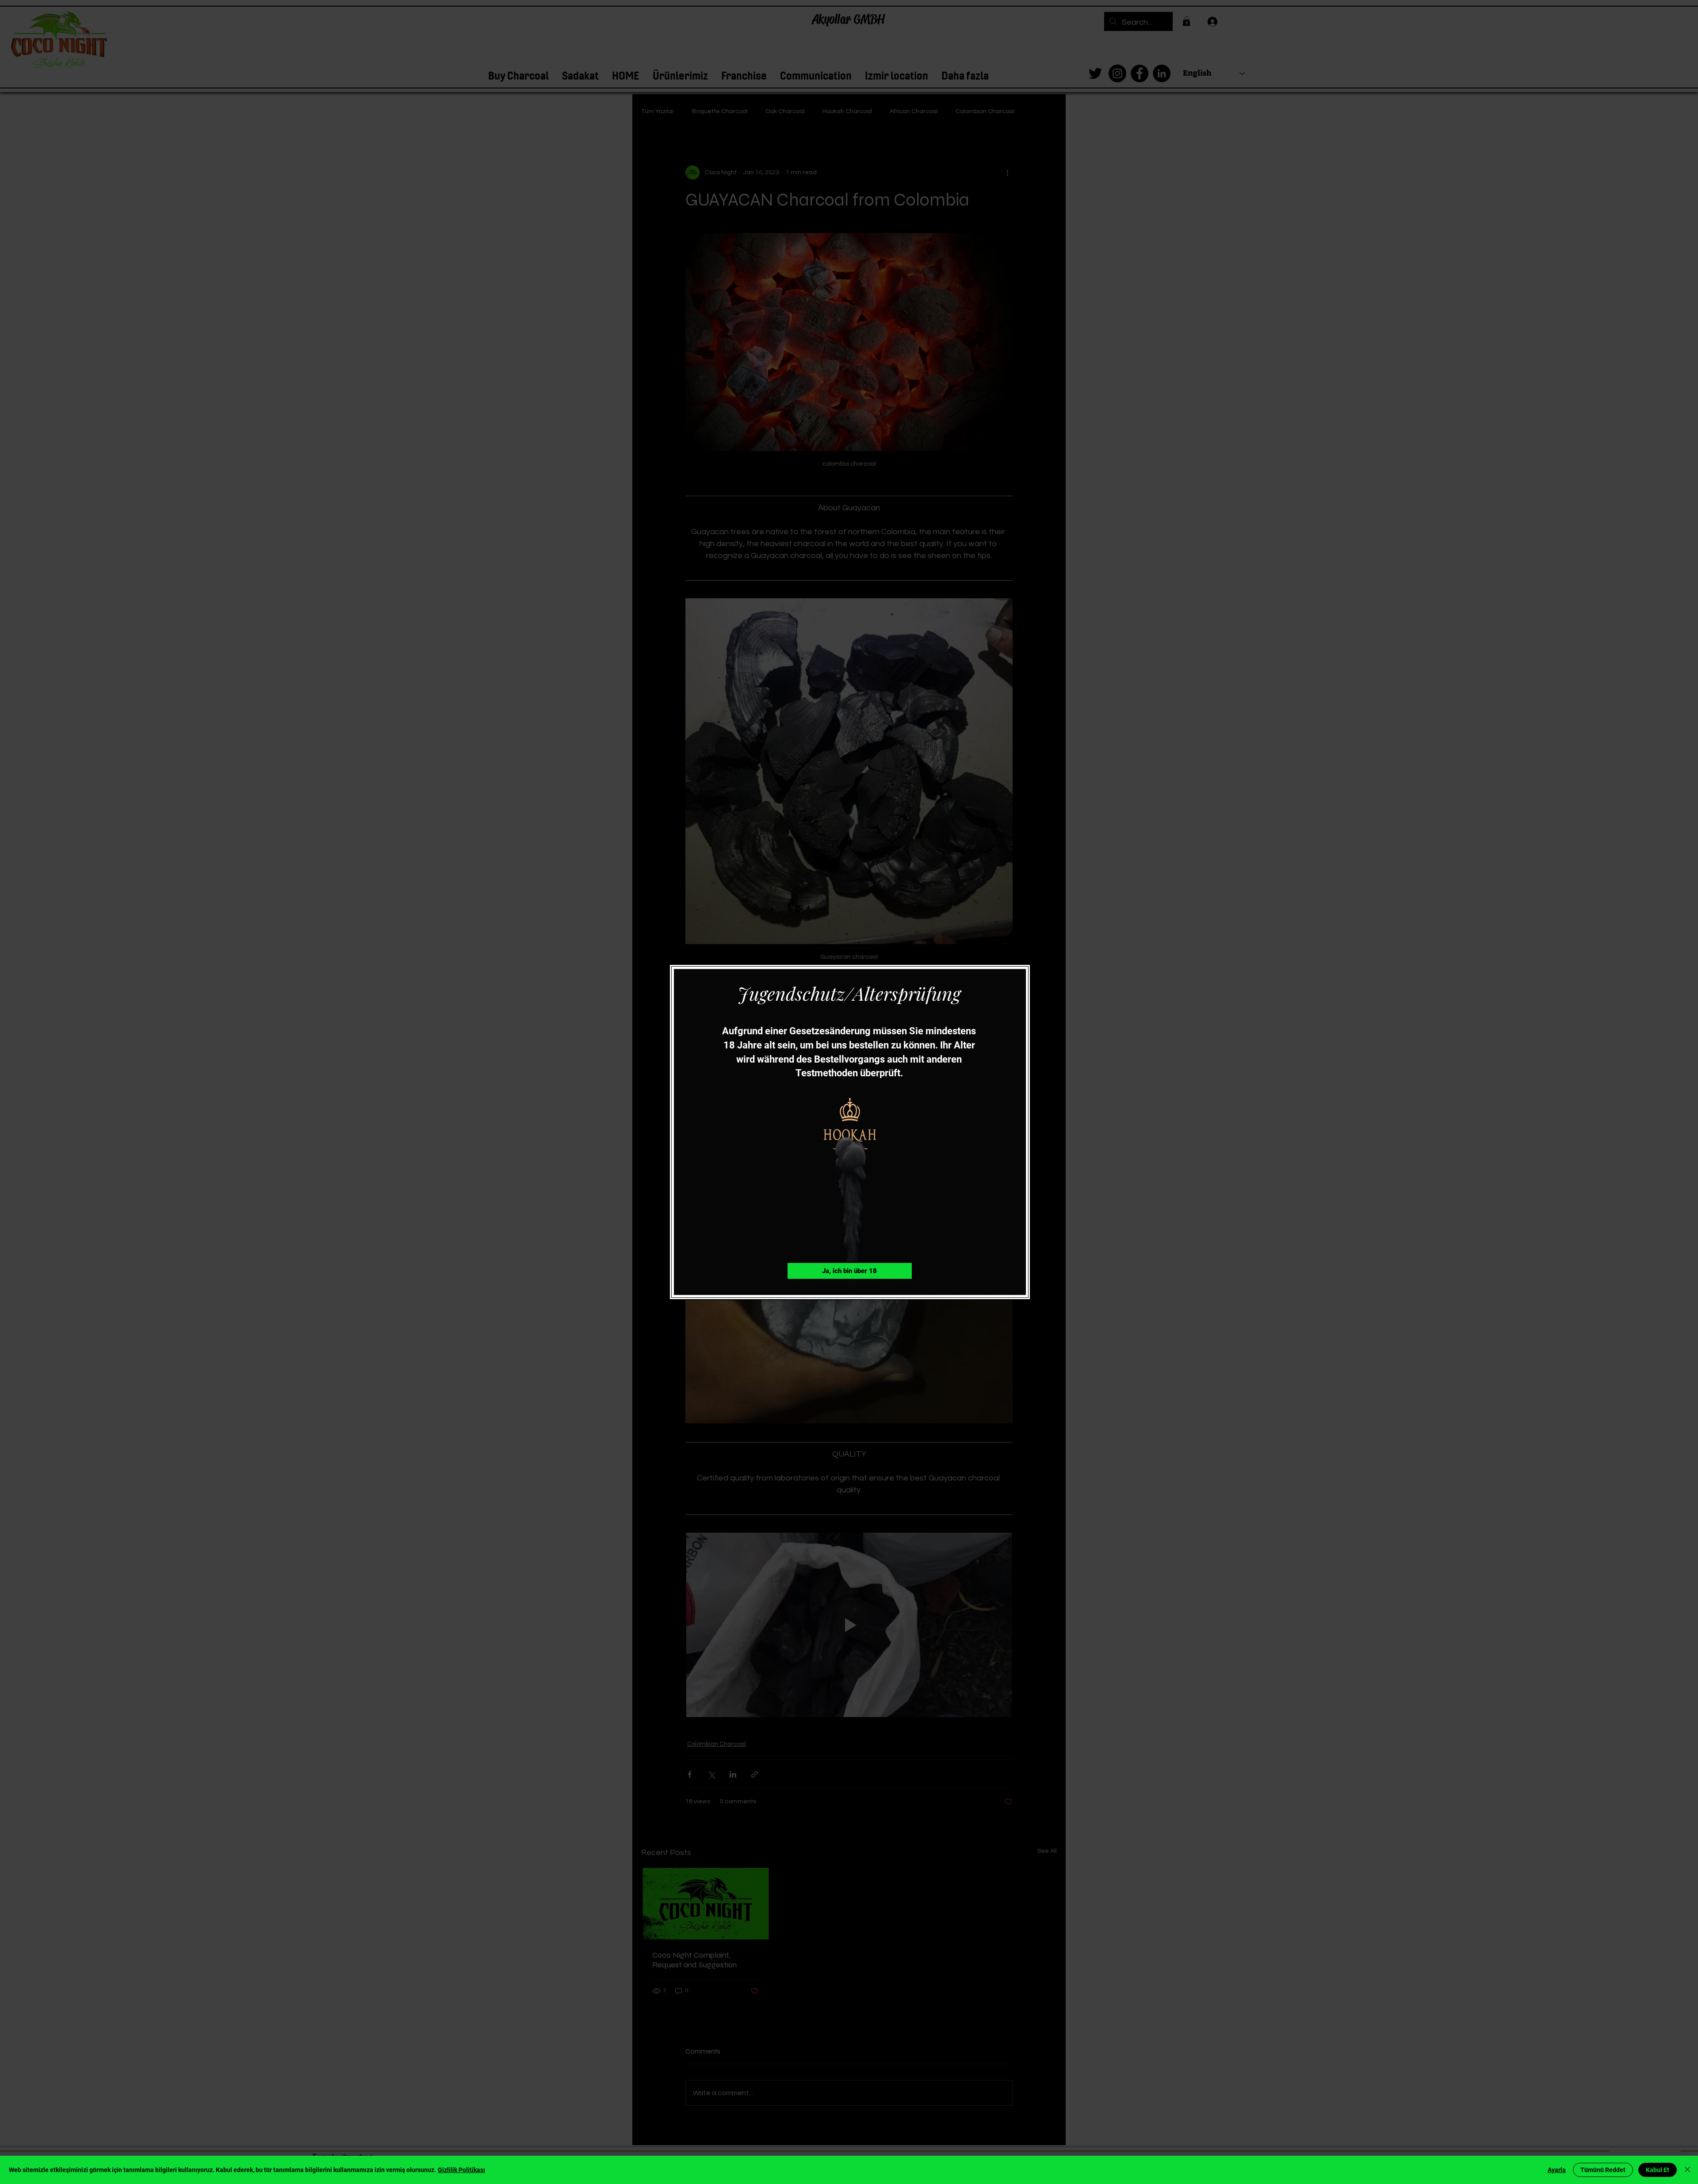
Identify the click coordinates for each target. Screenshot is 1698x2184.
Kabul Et (1658, 2170)
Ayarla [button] (1557, 2170)
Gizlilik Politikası (461, 2170)
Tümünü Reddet (1603, 2170)
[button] (850, 1271)
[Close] (1687, 2170)
